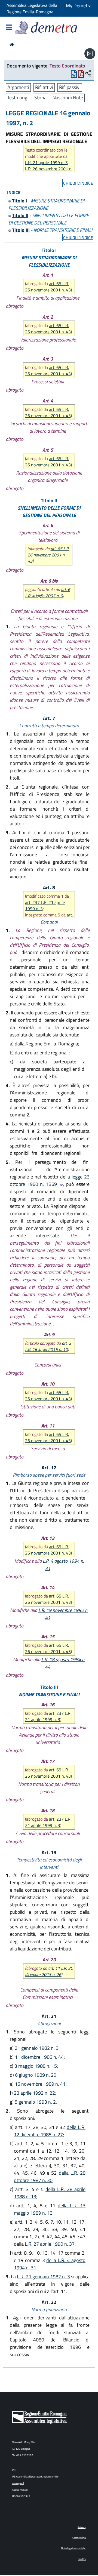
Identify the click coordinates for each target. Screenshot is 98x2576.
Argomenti (18, 87)
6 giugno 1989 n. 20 (36, 2075)
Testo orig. (18, 98)
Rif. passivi (70, 87)
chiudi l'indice (78, 183)
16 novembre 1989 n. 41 (40, 2084)
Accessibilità (79, 2538)
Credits (82, 2559)
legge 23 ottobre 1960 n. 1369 (50, 1180)
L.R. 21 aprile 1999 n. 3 (46, 163)
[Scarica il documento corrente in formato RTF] (74, 75)
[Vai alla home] (12, 44)
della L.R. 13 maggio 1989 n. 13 (50, 2209)
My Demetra (79, 6)
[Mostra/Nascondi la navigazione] (9, 28)
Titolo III (21, 230)
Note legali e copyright (73, 2548)
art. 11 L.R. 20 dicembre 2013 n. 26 (49, 1971)
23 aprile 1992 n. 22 (34, 2093)
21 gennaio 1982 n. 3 (37, 2048)
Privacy (82, 2527)
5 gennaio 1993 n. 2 (35, 2102)
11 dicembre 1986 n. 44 (39, 2057)
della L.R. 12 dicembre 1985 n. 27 (50, 2131)
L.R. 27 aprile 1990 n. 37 (50, 2244)
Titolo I (19, 201)
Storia (40, 98)
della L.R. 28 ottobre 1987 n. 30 (50, 2177)
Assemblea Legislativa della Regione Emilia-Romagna (32, 8)
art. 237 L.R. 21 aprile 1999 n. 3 (45, 905)
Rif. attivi (44, 87)
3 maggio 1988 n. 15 (36, 2066)
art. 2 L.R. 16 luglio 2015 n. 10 (48, 1346)
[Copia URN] (88, 74)
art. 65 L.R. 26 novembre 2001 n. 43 (48, 287)
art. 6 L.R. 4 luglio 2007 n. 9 (48, 593)
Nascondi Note (68, 98)
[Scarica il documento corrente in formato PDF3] (81, 75)
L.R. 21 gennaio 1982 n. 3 (43, 2277)
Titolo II (20, 215)
